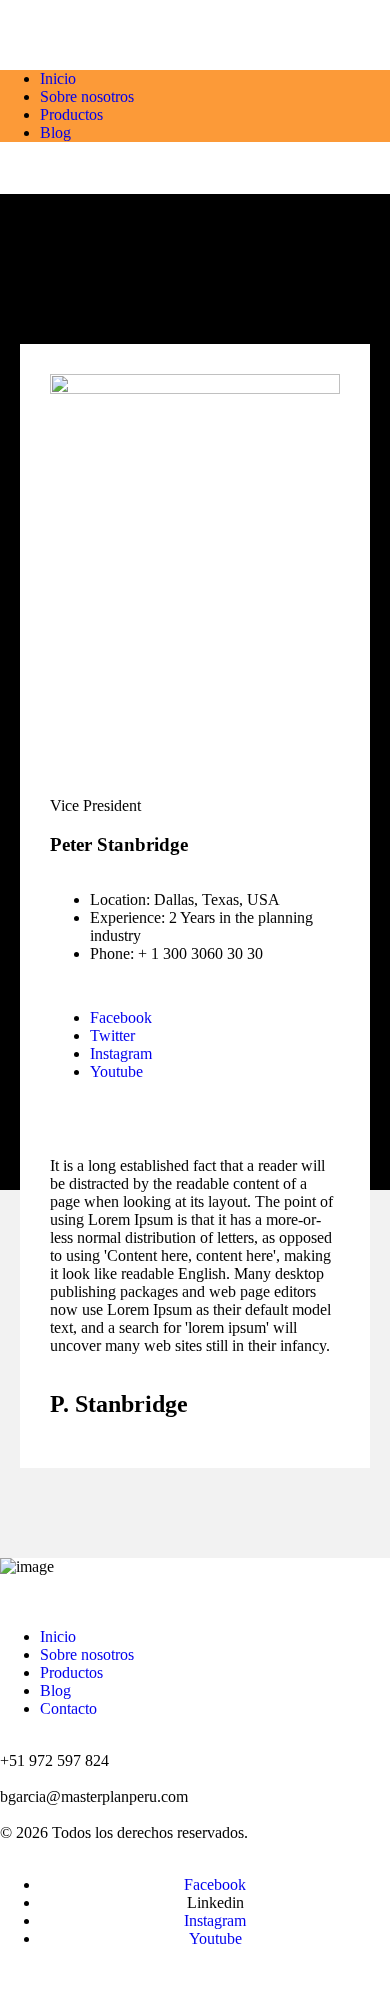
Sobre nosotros (87, 96)
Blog (55, 132)
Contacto (68, 1708)
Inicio (58, 78)
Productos (71, 114)
